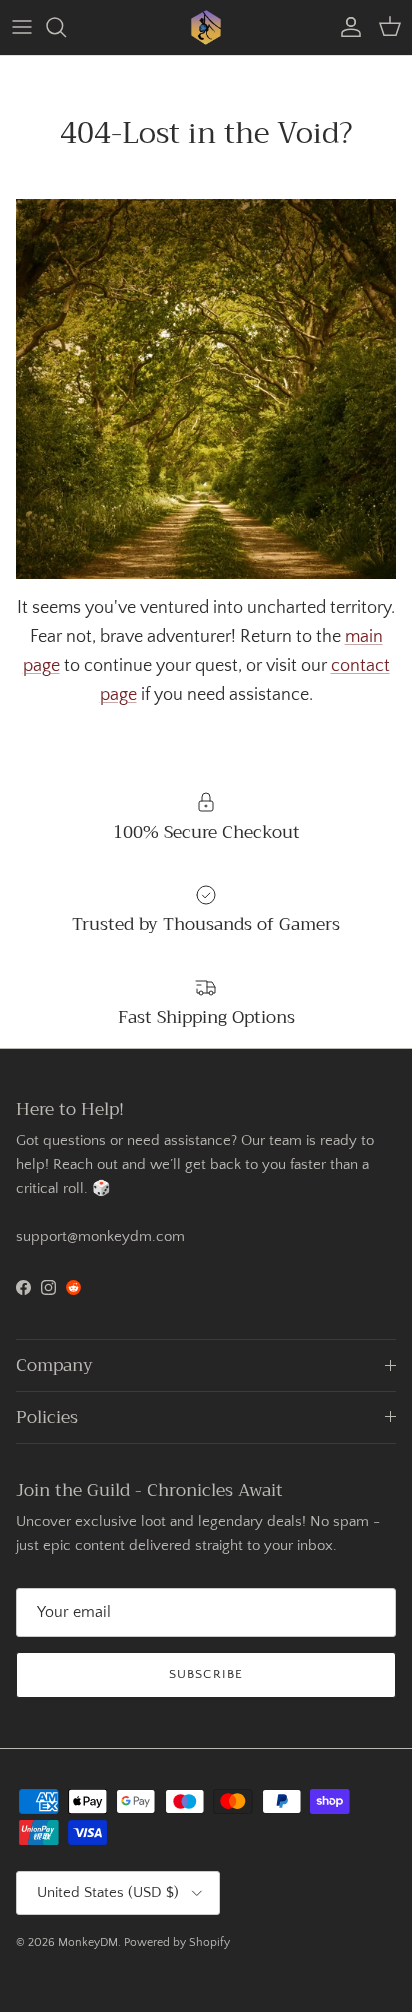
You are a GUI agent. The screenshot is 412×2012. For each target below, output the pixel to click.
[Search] (66, 27)
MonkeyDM (88, 1942)
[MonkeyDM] (206, 27)
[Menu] (22, 27)
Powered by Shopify (177, 1942)
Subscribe (205, 1674)
